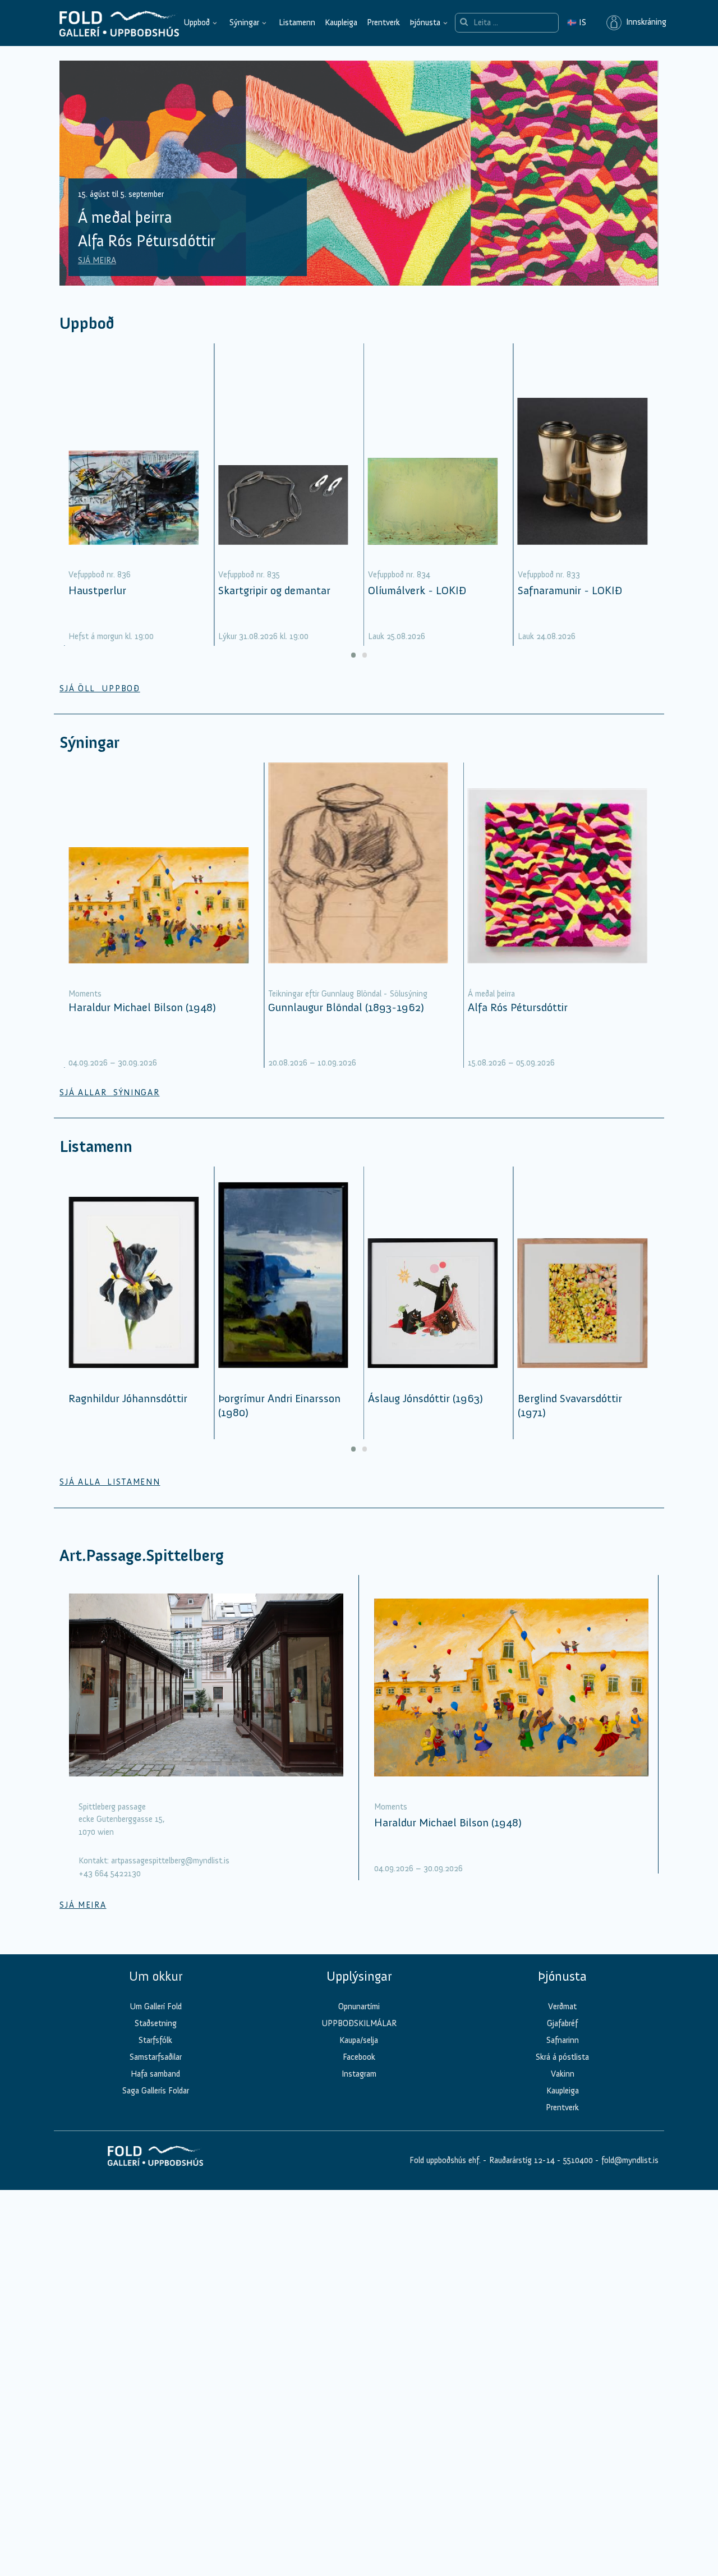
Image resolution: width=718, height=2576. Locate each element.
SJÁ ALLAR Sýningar (109, 1092)
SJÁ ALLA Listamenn (110, 1482)
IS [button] (577, 22)
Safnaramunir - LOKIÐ (570, 590)
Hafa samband (155, 2074)
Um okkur (156, 1976)
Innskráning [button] (644, 22)
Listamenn (297, 22)
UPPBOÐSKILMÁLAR (359, 2023)
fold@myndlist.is (630, 2160)
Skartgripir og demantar (274, 590)
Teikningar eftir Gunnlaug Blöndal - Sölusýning (348, 994)
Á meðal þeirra (491, 994)
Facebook (359, 2057)
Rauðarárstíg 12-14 (521, 2160)
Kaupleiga (341, 22)
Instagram (359, 2074)
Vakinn (563, 2074)
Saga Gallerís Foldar (156, 2091)
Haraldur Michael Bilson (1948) (142, 1007)
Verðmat (562, 2006)
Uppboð (197, 22)
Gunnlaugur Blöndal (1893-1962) (346, 1007)
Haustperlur (97, 590)
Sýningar (244, 22)
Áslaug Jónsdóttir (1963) (425, 1398)
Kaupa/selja (359, 2040)
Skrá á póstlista (562, 2057)
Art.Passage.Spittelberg (142, 1556)
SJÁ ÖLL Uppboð (100, 688)
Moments (85, 994)
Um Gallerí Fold (156, 2006)
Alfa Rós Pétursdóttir (518, 1007)
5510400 (578, 2160)
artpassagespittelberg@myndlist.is (170, 1861)
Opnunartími (359, 2006)
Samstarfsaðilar (156, 2057)
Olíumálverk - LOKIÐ (417, 590)
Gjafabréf (562, 2023)
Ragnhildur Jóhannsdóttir (128, 1398)
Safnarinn (563, 2040)
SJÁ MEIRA (97, 260)
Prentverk (383, 22)
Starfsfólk (155, 2040)
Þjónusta (425, 22)
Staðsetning (156, 2023)
